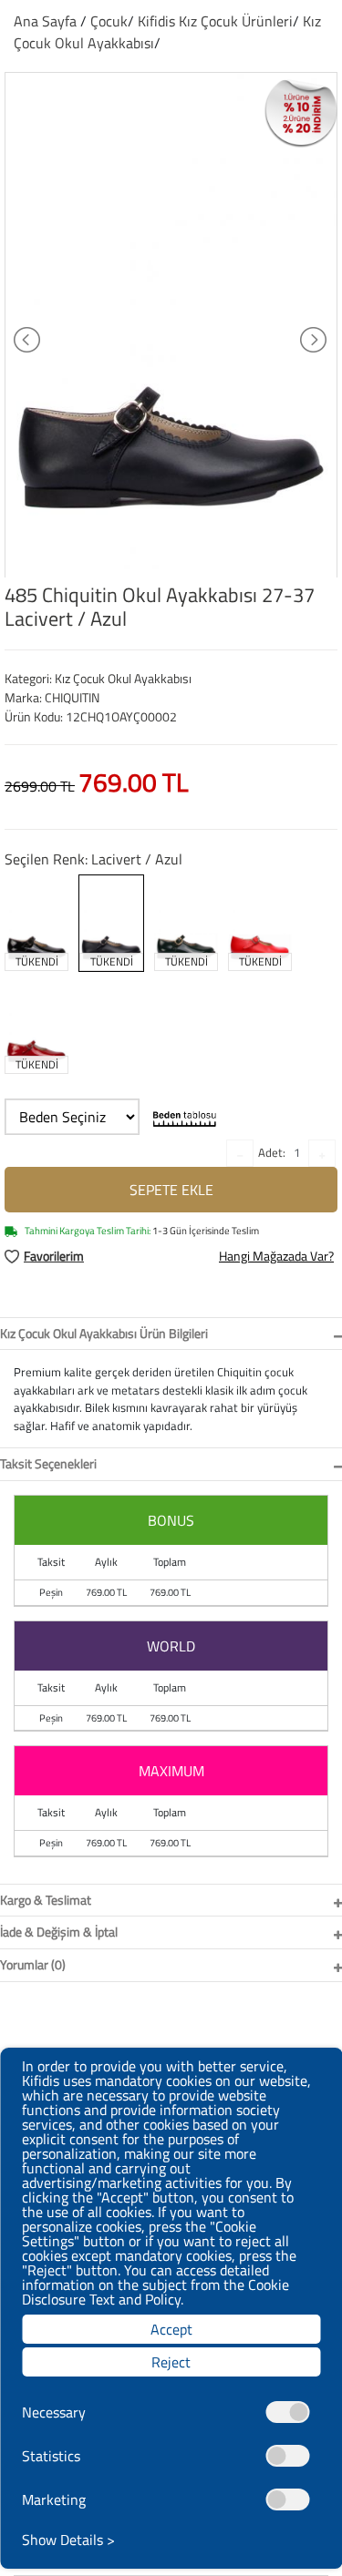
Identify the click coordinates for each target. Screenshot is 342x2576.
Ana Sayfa (45, 21)
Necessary (54, 2412)
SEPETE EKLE (171, 1190)
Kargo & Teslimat (46, 1900)
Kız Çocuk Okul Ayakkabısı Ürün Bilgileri (104, 1333)
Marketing (54, 2499)
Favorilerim (54, 1256)
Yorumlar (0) (33, 1964)
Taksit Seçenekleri (48, 1463)
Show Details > (68, 2540)
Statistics (51, 2456)
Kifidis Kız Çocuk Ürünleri (215, 21)
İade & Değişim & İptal (59, 1932)
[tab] (171, 1334)
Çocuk (109, 21)
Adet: (272, 1152)
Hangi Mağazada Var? (276, 1256)
